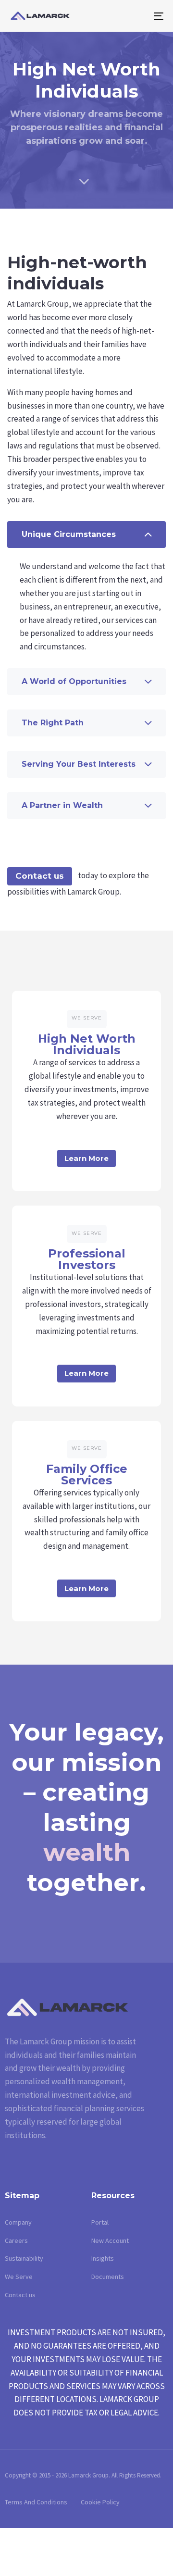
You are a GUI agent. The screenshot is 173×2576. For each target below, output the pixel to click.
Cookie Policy (100, 2502)
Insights (103, 2258)
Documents (108, 2277)
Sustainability (24, 2258)
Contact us (40, 876)
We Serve (19, 2277)
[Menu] (138, 16)
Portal (100, 2222)
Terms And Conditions (36, 2502)
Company (18, 2222)
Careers (16, 2240)
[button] (86, 535)
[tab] (86, 535)
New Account (110, 2240)
